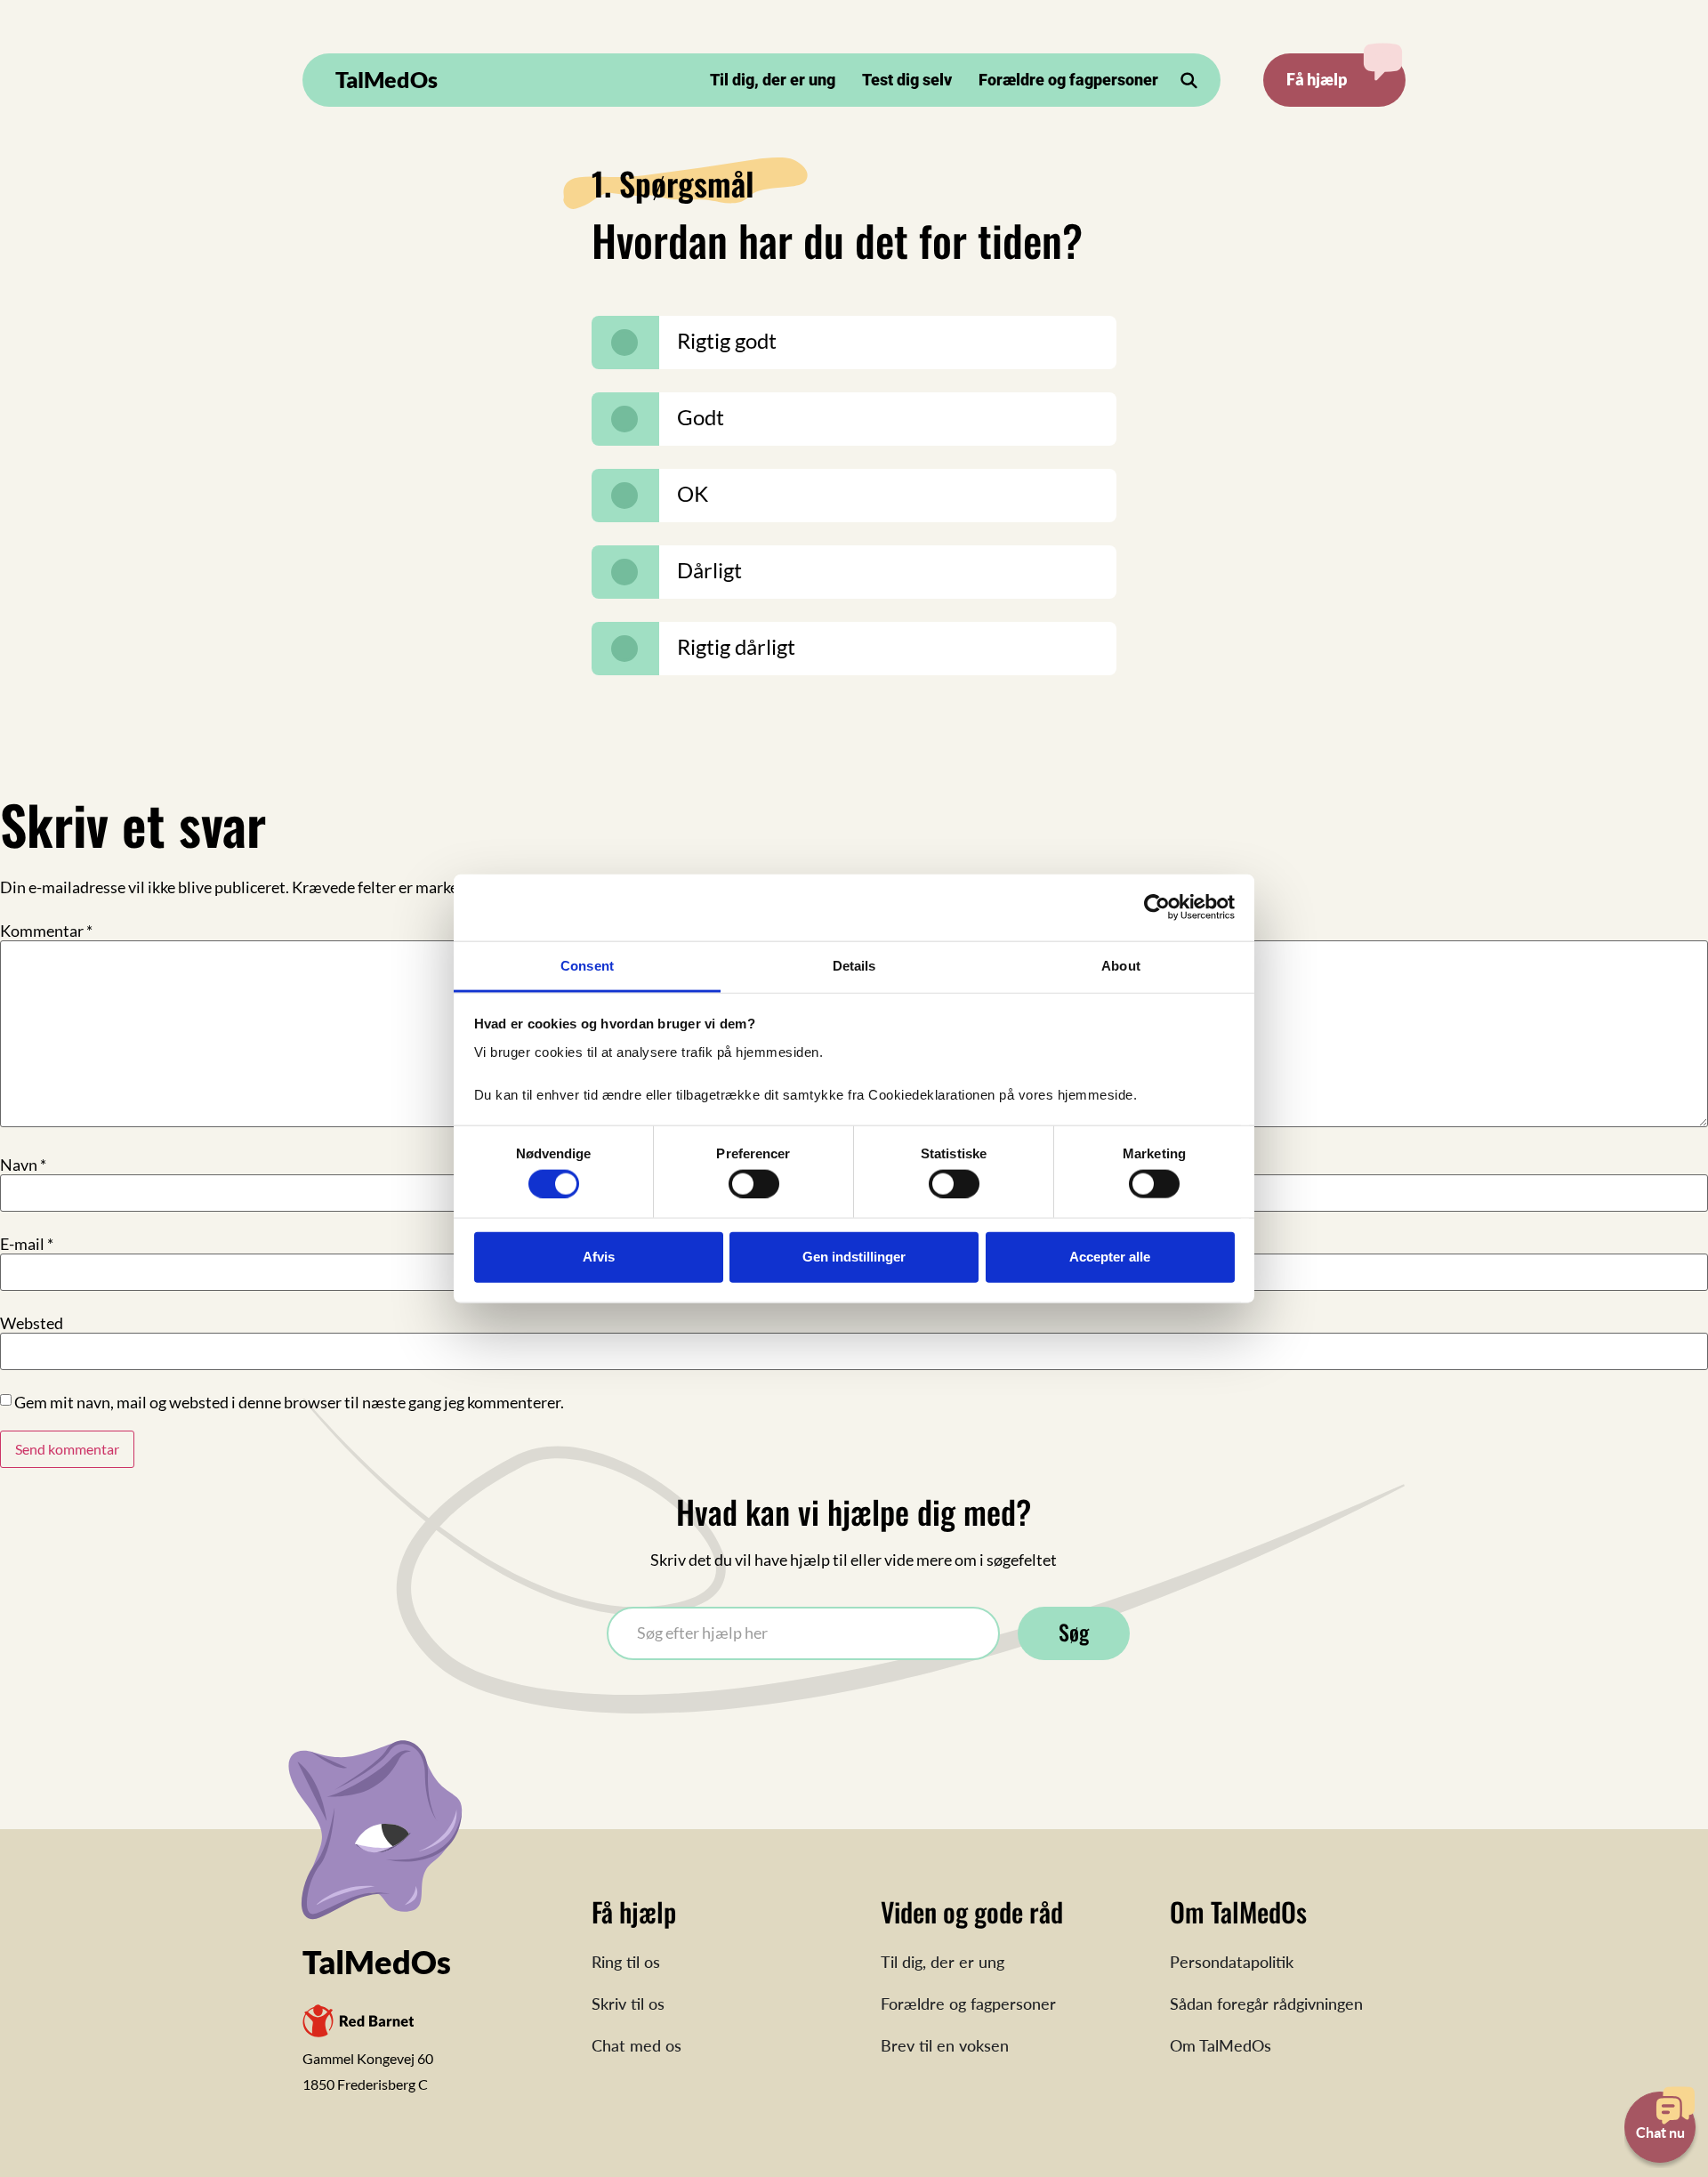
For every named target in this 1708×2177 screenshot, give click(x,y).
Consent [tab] (587, 965)
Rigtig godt (727, 340)
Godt (701, 417)
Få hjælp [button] (1317, 79)
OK (693, 493)
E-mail (27, 1244)
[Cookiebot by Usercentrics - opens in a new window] (1157, 907)
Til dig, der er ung (773, 80)
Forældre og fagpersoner (1068, 80)
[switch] (754, 1183)
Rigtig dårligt (736, 646)
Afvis (599, 1257)
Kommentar (46, 931)
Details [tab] (854, 965)
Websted (32, 1323)
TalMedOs (387, 79)
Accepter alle (1110, 1257)
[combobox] (803, 1633)
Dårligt (709, 570)
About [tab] (1121, 965)
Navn (23, 1165)
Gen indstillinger (854, 1257)
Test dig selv (907, 80)
